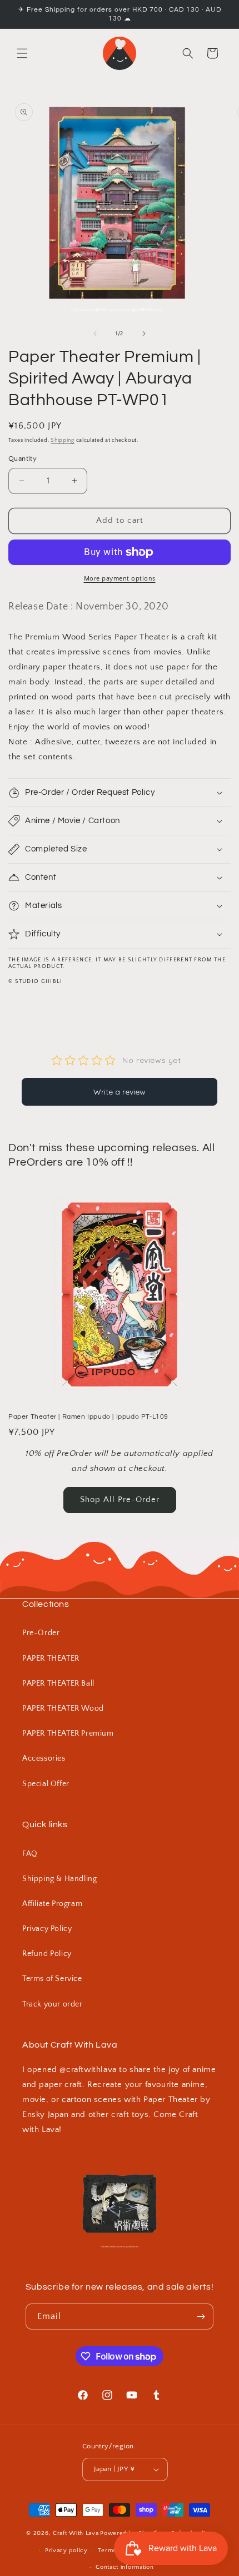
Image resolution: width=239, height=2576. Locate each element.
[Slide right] (144, 334)
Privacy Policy (47, 1929)
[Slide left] (95, 334)
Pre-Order (41, 1633)
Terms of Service (52, 1979)
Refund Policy (47, 1954)
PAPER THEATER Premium (68, 1733)
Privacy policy (66, 2550)
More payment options (120, 579)
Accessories (44, 1758)
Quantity (23, 458)
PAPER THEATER (51, 1658)
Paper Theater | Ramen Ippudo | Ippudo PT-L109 (88, 1417)
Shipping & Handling (59, 1879)
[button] (22, 53)
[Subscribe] (201, 2317)
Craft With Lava (76, 2533)
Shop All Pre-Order (120, 1499)
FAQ (30, 1854)
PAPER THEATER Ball (58, 1683)
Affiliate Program (52, 1904)
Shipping (63, 440)
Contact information (125, 2567)
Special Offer (46, 1784)
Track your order (53, 2004)
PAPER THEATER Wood (63, 1708)
